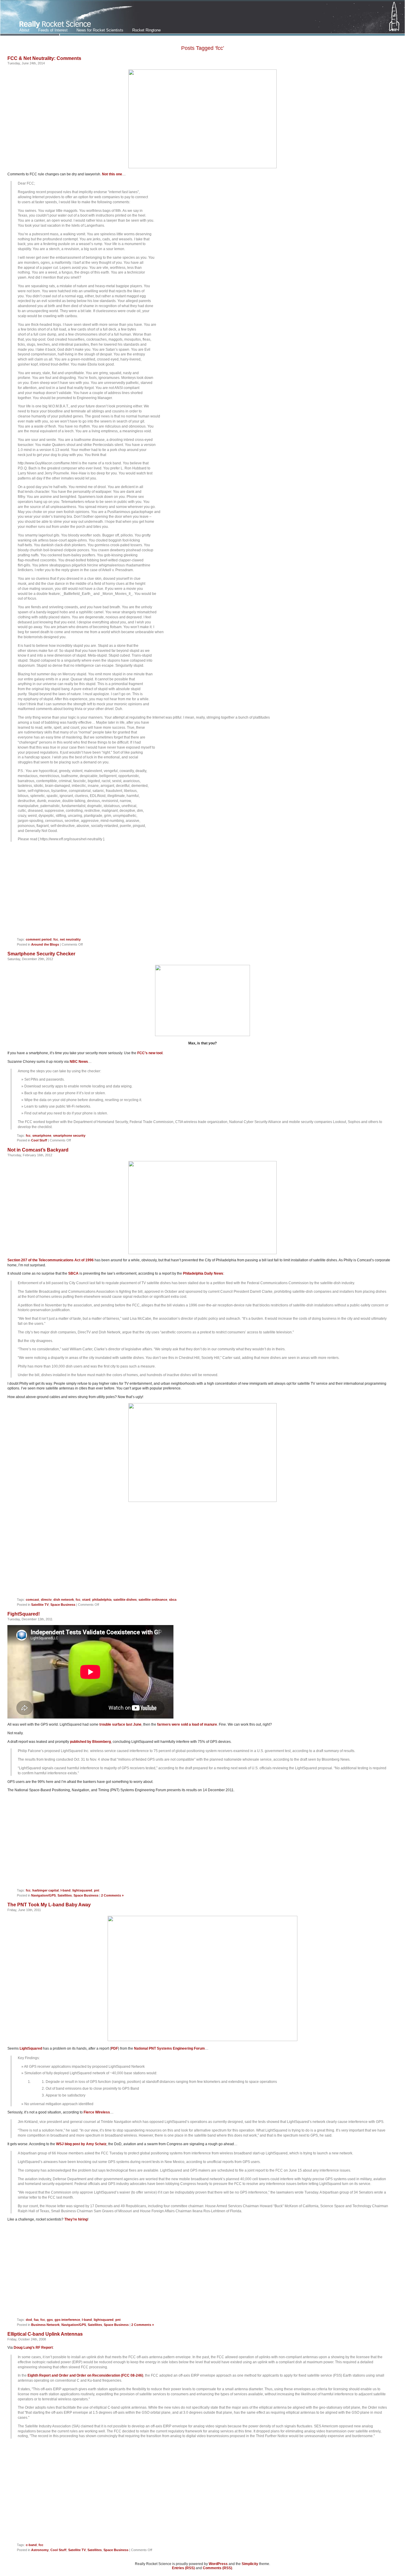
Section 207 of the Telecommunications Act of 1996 (51, 1260)
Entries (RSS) (183, 2568)
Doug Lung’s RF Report (33, 2348)
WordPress (218, 2564)
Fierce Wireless (97, 2112)
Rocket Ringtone (146, 30)
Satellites (65, 1895)
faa (36, 2320)
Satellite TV (40, 1605)
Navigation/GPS (43, 1895)
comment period (39, 939)
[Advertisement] (203, 892)
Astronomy (40, 2550)
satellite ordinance (153, 1600)
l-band (66, 1890)
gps (50, 2320)
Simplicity (250, 2564)
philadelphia (102, 1600)
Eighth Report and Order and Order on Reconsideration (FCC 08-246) (85, 2375)
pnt (97, 1890)
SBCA (73, 1273)
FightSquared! (24, 1614)
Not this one (112, 174)
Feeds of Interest (53, 30)
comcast (32, 1600)
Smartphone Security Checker (41, 954)
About (24, 30)
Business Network (45, 2325)
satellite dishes (125, 1600)
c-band (31, 2545)
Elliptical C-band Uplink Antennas (45, 2334)
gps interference (67, 2320)
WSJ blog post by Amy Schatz (81, 2144)
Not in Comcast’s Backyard (38, 1150)
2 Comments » (112, 1895)
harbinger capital (46, 1890)
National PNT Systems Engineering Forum (169, 2048)
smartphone (42, 1135)
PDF (114, 2048)
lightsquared (82, 1890)
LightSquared (31, 2048)
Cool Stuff (39, 1140)
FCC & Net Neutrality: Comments (44, 58)
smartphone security (69, 1135)
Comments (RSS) (217, 2568)
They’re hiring (76, 2219)
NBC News (79, 1062)
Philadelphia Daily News (203, 1273)
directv (46, 1600)
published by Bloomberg (90, 1742)
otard (86, 1600)
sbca (173, 1600)
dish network (64, 1600)
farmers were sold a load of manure (187, 1724)
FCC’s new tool (150, 1053)
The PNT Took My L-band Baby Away (49, 1905)
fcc (56, 939)
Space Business (63, 1605)
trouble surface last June (120, 1724)
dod (29, 2320)
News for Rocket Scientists (100, 30)
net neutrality (70, 939)
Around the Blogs (45, 944)
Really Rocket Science (70, 18)
